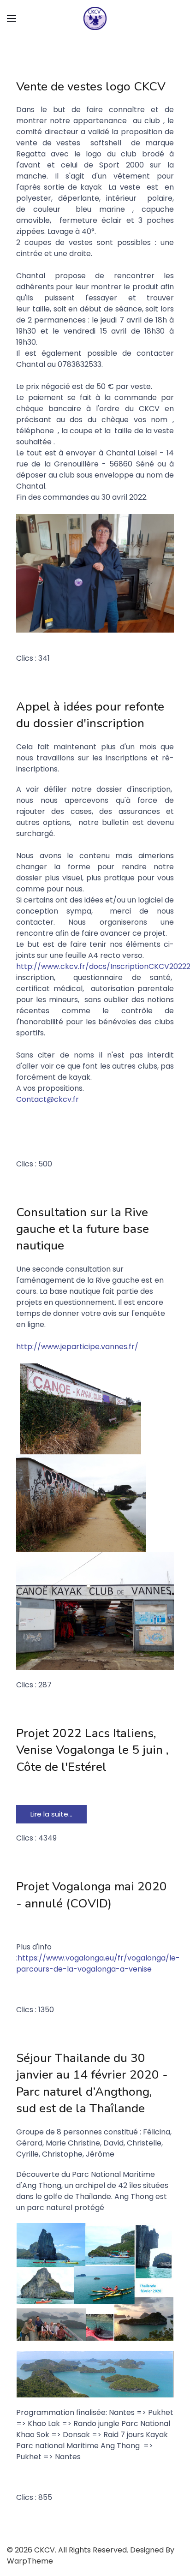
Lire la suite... (51, 1814)
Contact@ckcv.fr (47, 1099)
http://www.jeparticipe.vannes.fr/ (77, 1347)
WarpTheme (30, 2561)
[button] (12, 18)
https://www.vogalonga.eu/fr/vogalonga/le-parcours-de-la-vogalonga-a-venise (98, 1963)
